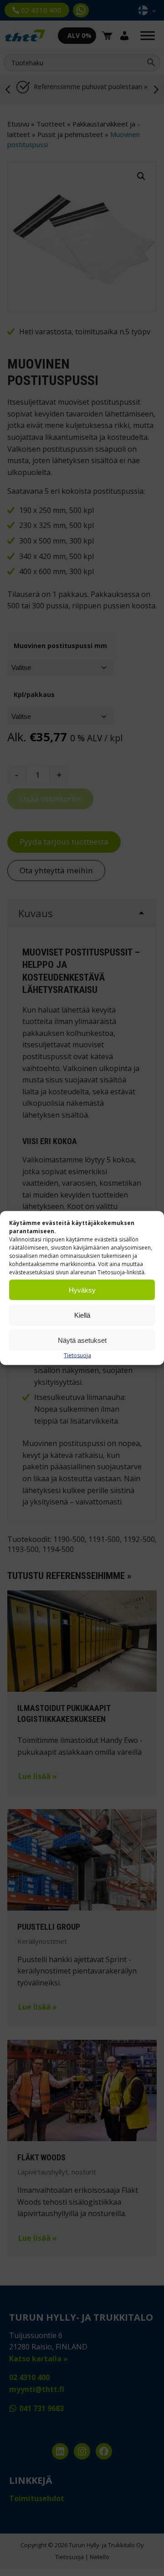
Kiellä (82, 1315)
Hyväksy (82, 1290)
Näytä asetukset (82, 1340)
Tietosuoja (77, 1355)
